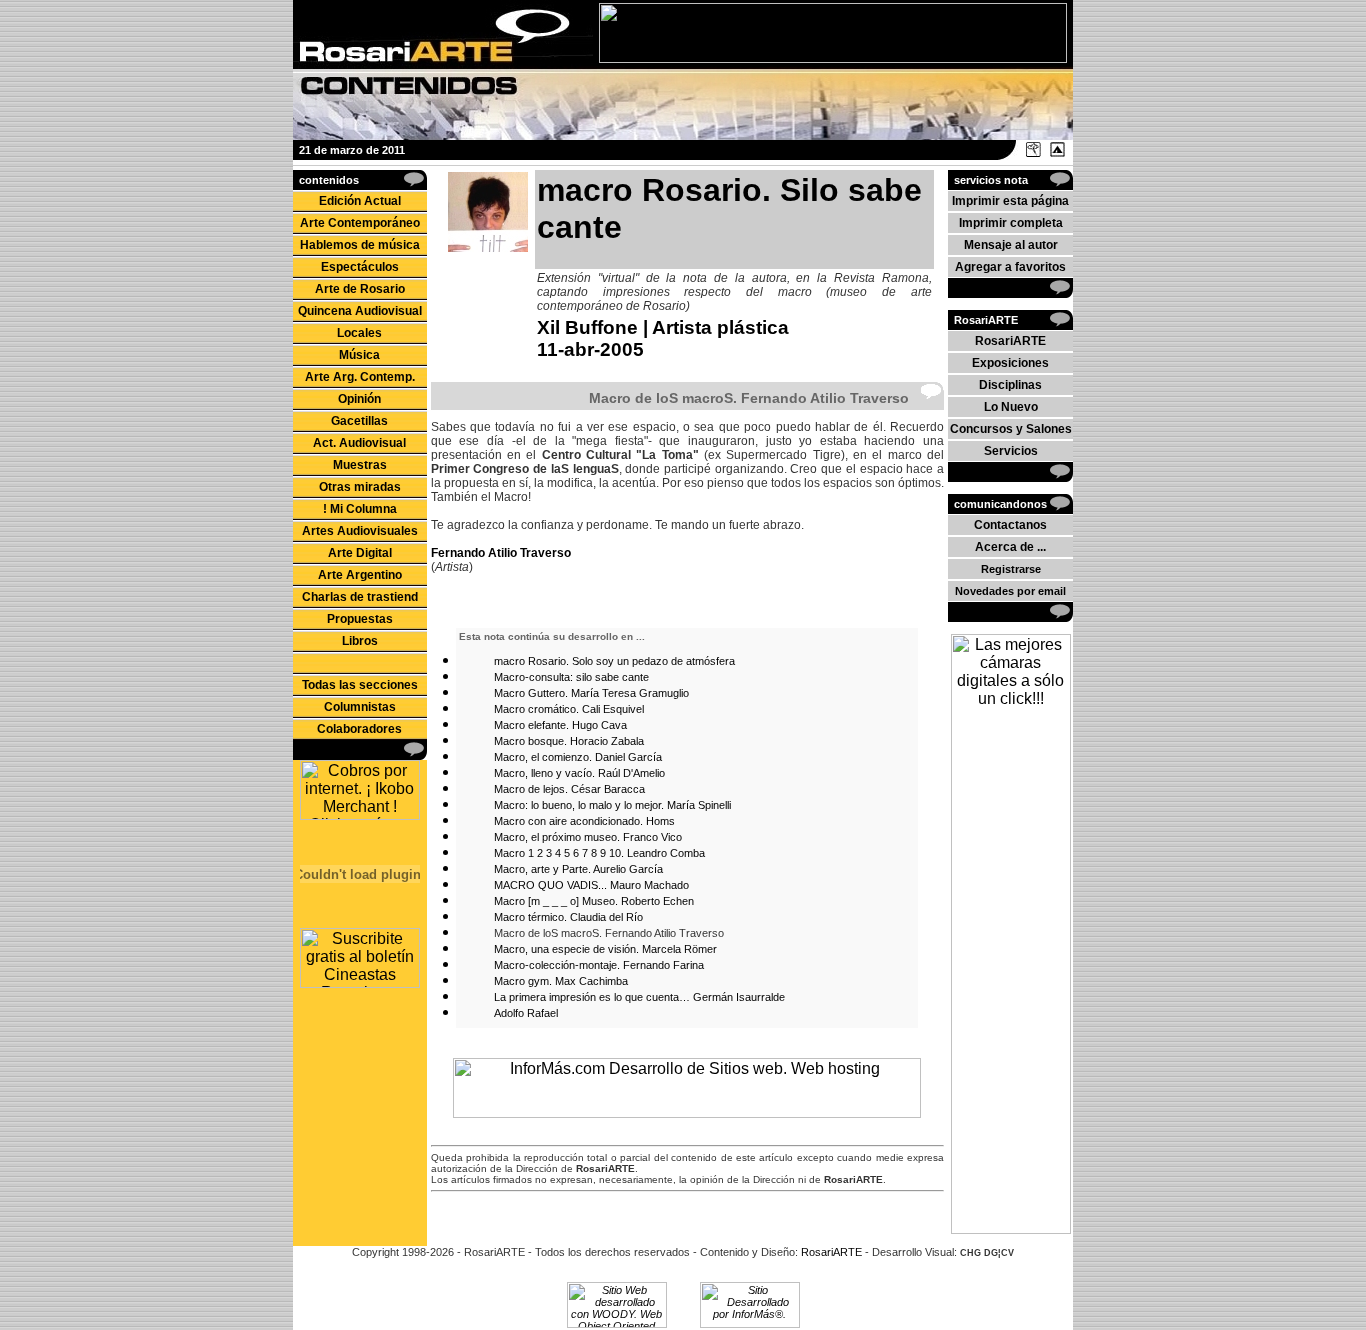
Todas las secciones (360, 685)
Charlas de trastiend (360, 597)
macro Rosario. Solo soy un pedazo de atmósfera (614, 661)
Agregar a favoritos (1010, 267)
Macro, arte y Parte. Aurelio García (578, 869)
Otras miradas (360, 487)
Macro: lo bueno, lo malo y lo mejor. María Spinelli (612, 805)
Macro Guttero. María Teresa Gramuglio (591, 693)
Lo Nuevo (1011, 407)
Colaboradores (359, 729)
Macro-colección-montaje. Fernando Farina (599, 965)
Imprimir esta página (1010, 201)
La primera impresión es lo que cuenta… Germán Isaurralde (639, 997)
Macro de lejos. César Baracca (569, 789)
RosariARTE (1010, 341)
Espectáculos (360, 267)
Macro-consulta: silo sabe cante (571, 677)
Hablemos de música (360, 245)
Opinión (359, 399)
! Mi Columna (360, 509)
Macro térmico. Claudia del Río (568, 917)
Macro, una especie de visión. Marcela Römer (605, 949)
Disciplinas (1010, 385)
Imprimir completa (1011, 223)
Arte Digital (360, 553)
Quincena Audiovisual (360, 311)
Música (359, 355)
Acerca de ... (1010, 547)
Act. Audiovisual (359, 443)
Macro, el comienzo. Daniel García (578, 757)
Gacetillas (359, 421)
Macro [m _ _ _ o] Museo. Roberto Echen (594, 901)
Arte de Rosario (360, 289)
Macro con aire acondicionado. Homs (584, 821)
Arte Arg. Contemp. (360, 377)
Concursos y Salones (1011, 429)
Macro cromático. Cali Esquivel (569, 709)
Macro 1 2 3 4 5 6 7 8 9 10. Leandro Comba (599, 853)
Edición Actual (360, 201)
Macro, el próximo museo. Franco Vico (588, 837)
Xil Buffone (587, 327)
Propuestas (360, 619)
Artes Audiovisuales (360, 531)
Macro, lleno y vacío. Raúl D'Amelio (579, 773)
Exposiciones (1010, 363)
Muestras (360, 465)
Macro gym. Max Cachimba (561, 981)
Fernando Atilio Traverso (501, 553)
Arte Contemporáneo (360, 223)
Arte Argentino (360, 575)
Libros (360, 641)
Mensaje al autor (1011, 245)
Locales (359, 333)
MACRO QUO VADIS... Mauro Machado (591, 885)
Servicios (1011, 451)
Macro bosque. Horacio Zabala (569, 741)
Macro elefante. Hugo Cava (560, 725)
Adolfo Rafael (526, 1013)
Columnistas (360, 707)
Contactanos (1010, 525)
